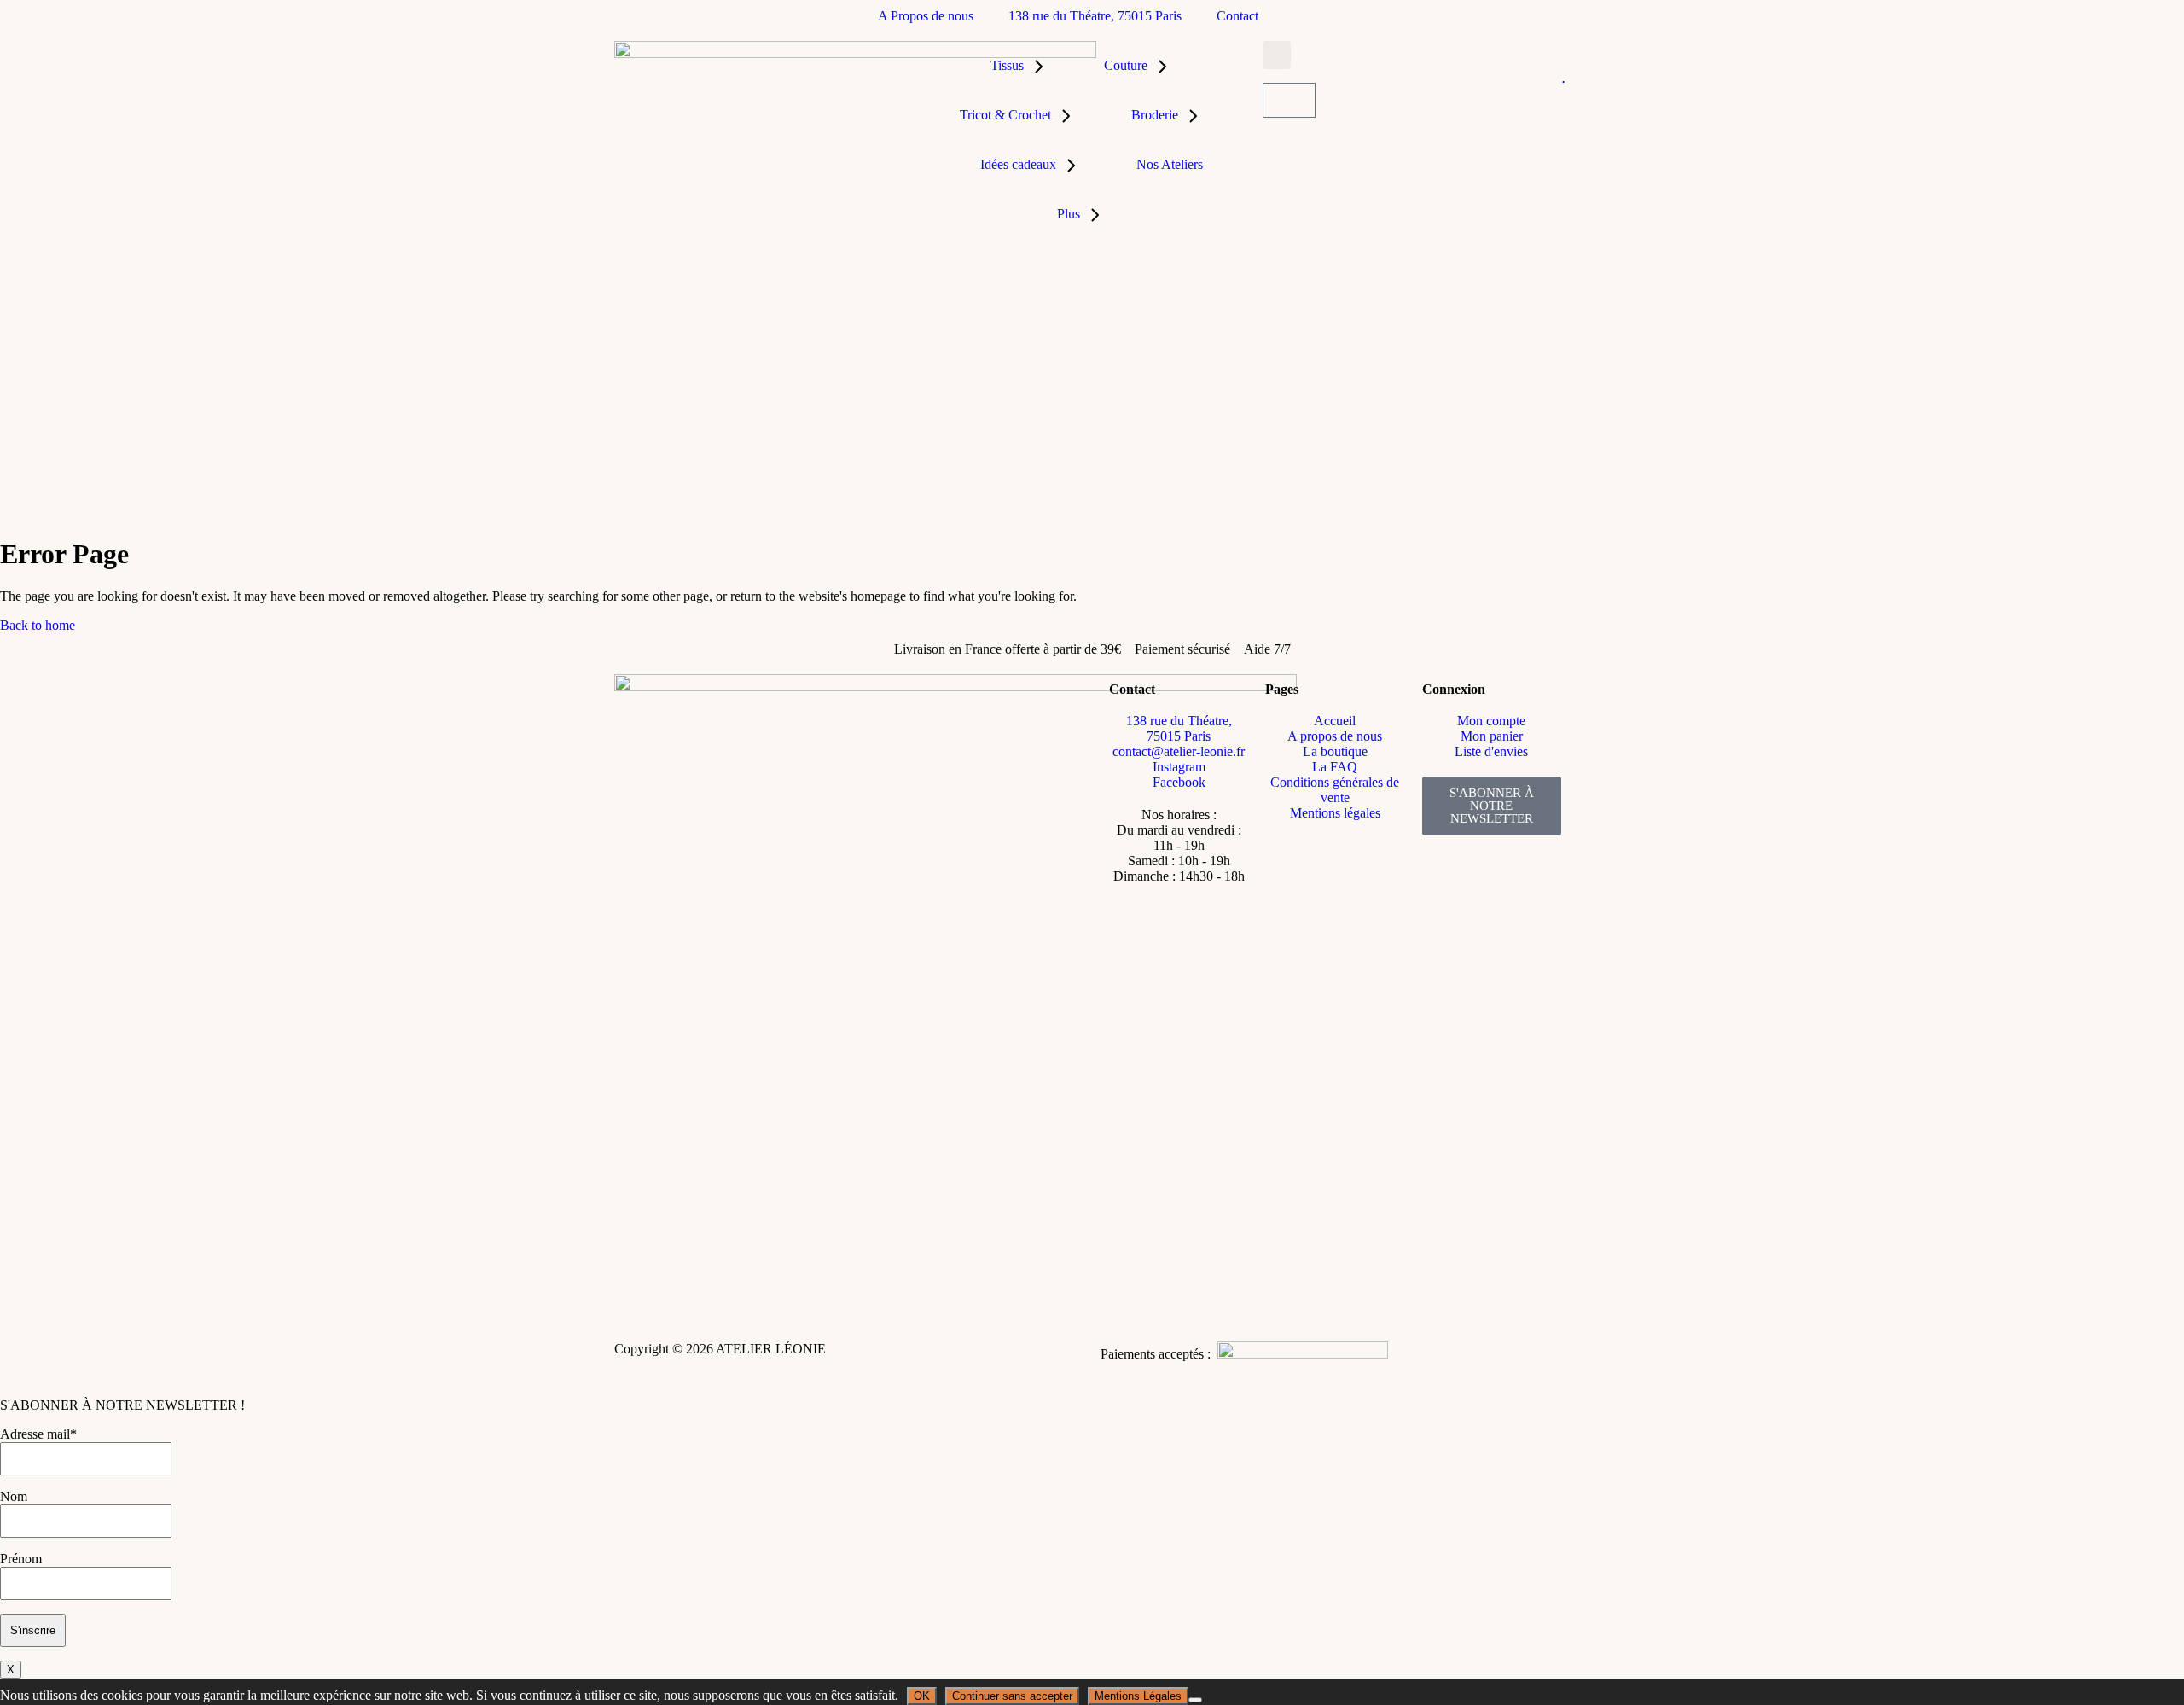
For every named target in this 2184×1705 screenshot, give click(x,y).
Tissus (1007, 65)
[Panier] (1289, 100)
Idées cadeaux (1018, 164)
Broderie (1155, 115)
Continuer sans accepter (1012, 1696)
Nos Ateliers (1170, 164)
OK (922, 1696)
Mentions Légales (1138, 1696)
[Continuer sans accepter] (1195, 1700)
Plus (1069, 214)
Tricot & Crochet (1005, 115)
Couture (1126, 65)
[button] (1277, 55)
